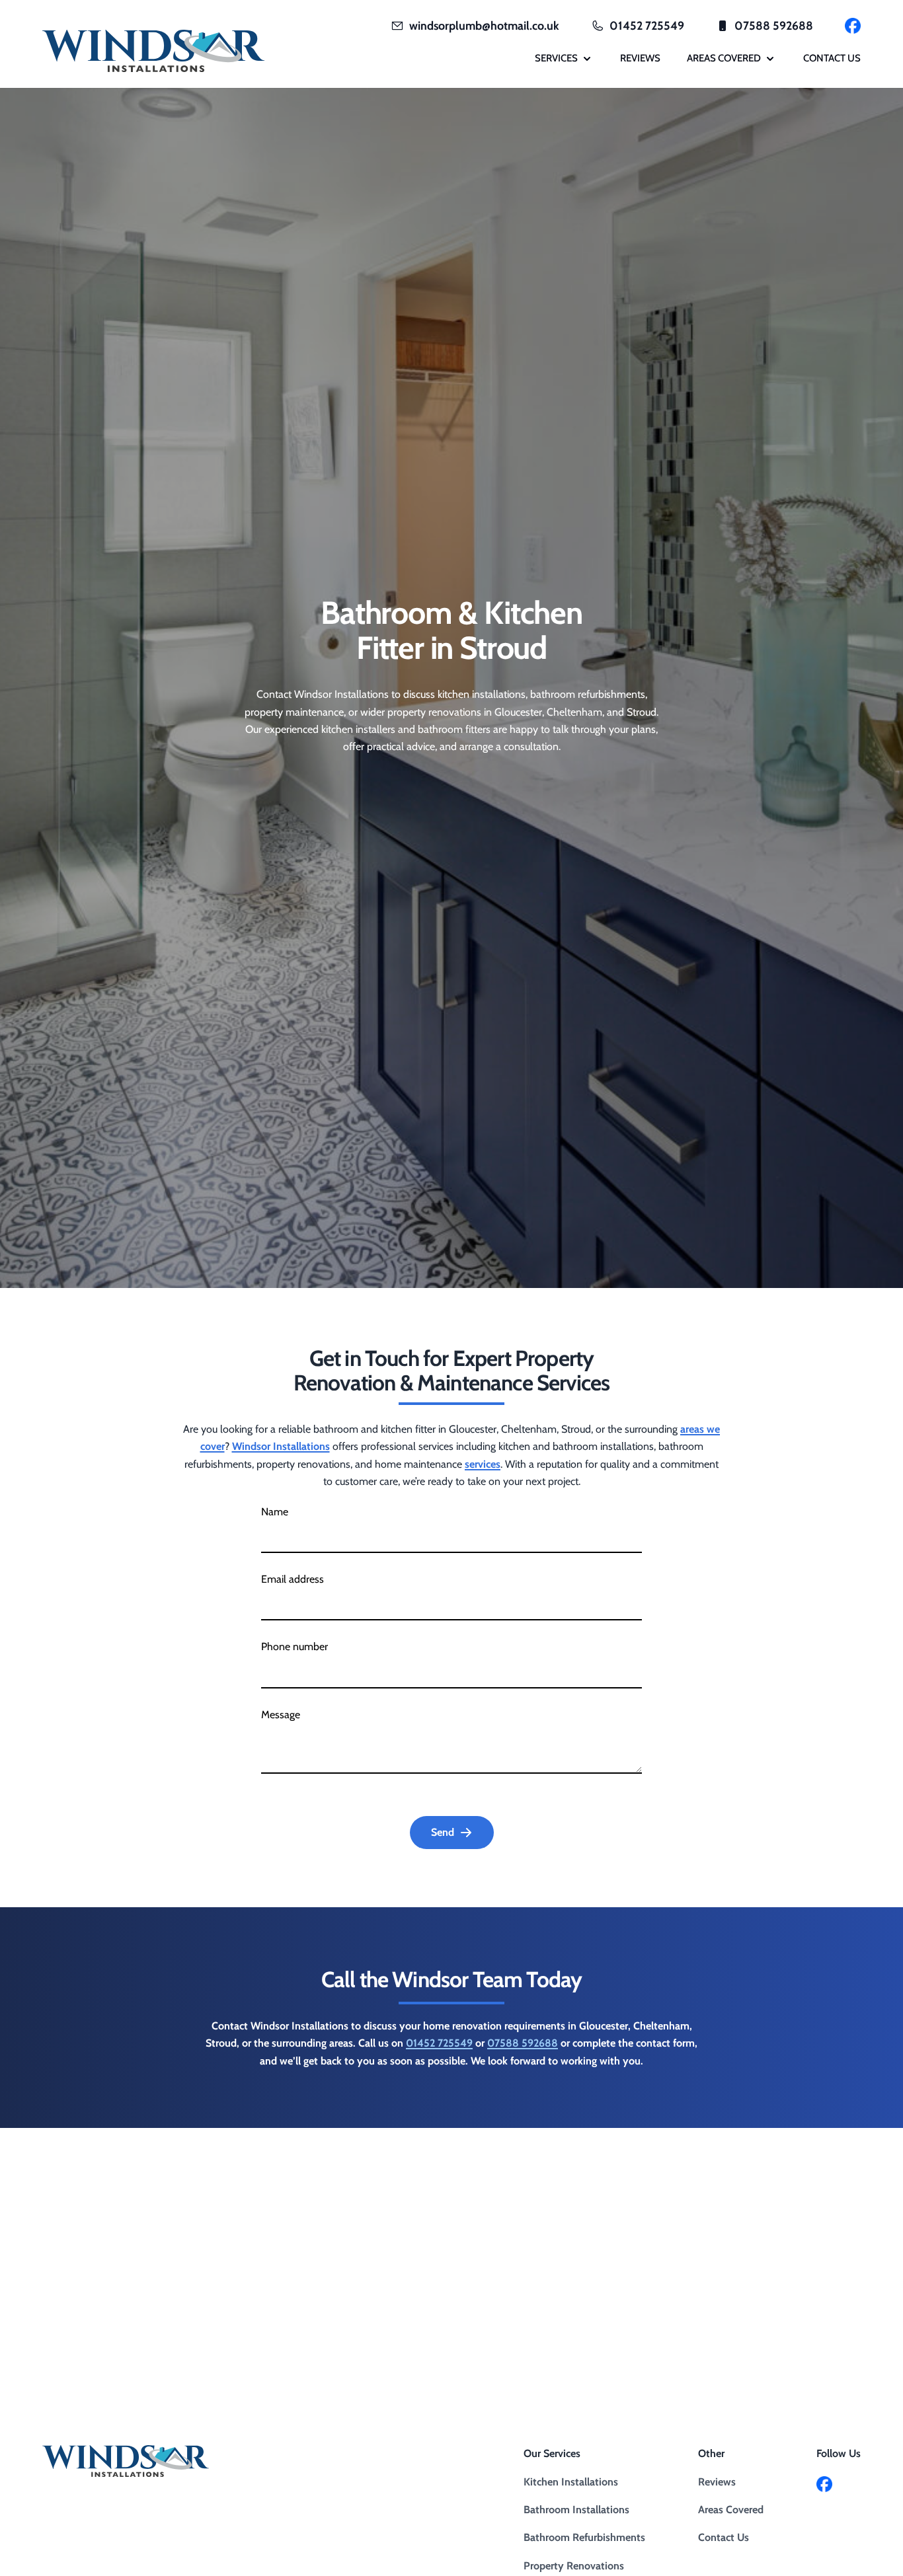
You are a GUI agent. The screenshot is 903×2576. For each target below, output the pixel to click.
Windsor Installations (281, 1446)
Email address (293, 1579)
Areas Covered (731, 2510)
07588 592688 (774, 25)
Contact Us (724, 2537)
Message (281, 1715)
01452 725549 (647, 25)
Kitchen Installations (571, 2482)
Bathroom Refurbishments (584, 2537)
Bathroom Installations (576, 2510)
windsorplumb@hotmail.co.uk (484, 25)
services (483, 1464)
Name (275, 1512)
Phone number (294, 1647)
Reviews (717, 2482)
